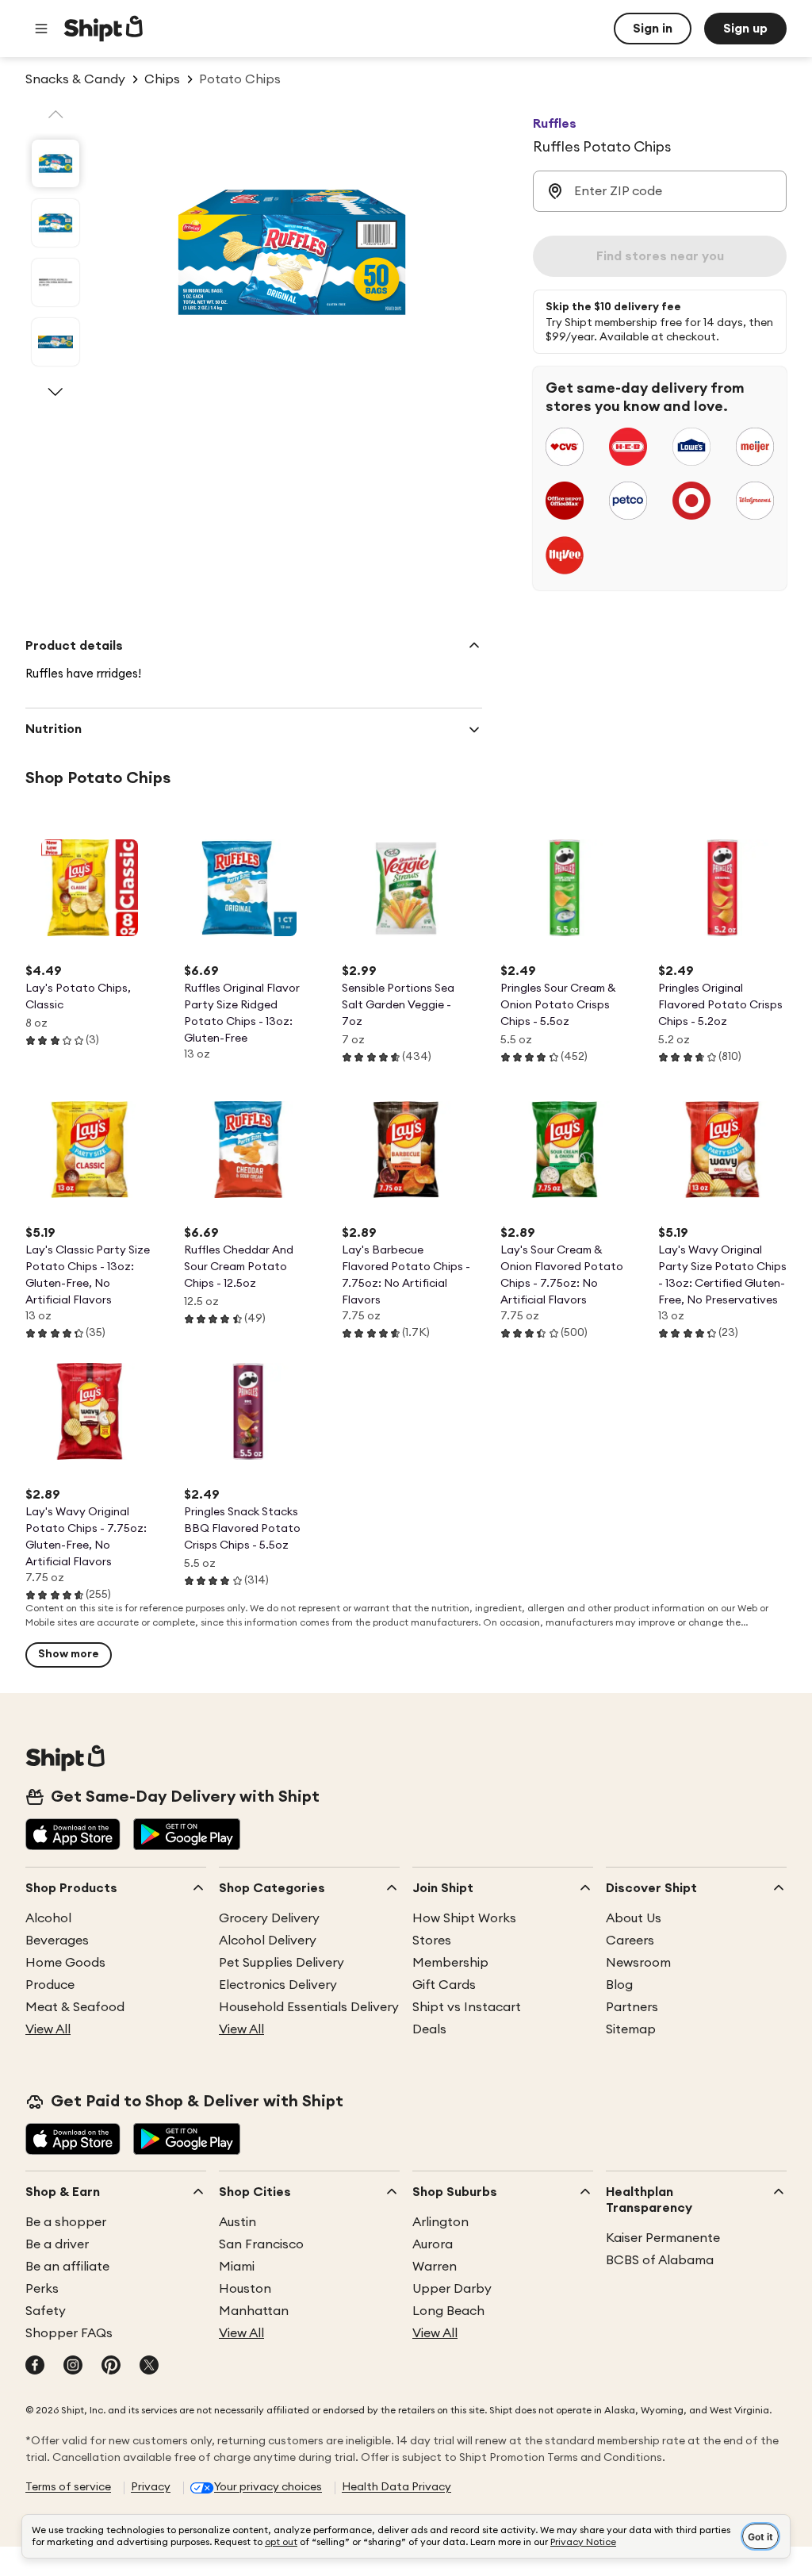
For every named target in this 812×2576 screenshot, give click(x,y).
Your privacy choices (268, 2487)
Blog (619, 1985)
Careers (630, 1941)
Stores (432, 1941)
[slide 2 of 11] (56, 223)
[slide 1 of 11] (56, 163)
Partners (632, 2007)
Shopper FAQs (69, 2333)
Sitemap (631, 2029)
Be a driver (57, 2244)
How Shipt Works (464, 1918)
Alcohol (48, 1918)
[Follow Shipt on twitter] (149, 2367)
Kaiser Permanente (663, 2238)
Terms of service (68, 2487)
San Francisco (261, 2244)
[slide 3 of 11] (56, 282)
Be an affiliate (67, 2267)
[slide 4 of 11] (56, 342)
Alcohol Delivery (268, 1941)
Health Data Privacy (396, 2487)
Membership (450, 1963)
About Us (634, 1918)
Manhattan (254, 2311)
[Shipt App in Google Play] (187, 1836)
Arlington (440, 2222)
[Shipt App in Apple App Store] (73, 1836)
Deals (429, 2029)
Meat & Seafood (75, 2007)
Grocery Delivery (269, 1918)
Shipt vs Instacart (467, 2007)
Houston (245, 2289)
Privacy (151, 2487)
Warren (435, 2267)
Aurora (433, 2244)
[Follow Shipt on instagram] (73, 2367)
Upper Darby (452, 2289)
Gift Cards (444, 1985)
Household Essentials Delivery (309, 2007)
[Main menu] (41, 29)
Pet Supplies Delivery (282, 1963)
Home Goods (65, 1963)
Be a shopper (66, 2222)
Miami (237, 2267)
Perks (42, 2289)
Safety (46, 2311)
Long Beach (448, 2311)
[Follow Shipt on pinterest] (111, 2367)
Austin (237, 2222)
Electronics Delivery (278, 1985)
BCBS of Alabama (660, 2260)
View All (48, 2029)
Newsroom (638, 1963)
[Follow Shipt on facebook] (35, 2367)
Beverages (57, 1941)
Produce (50, 1985)
